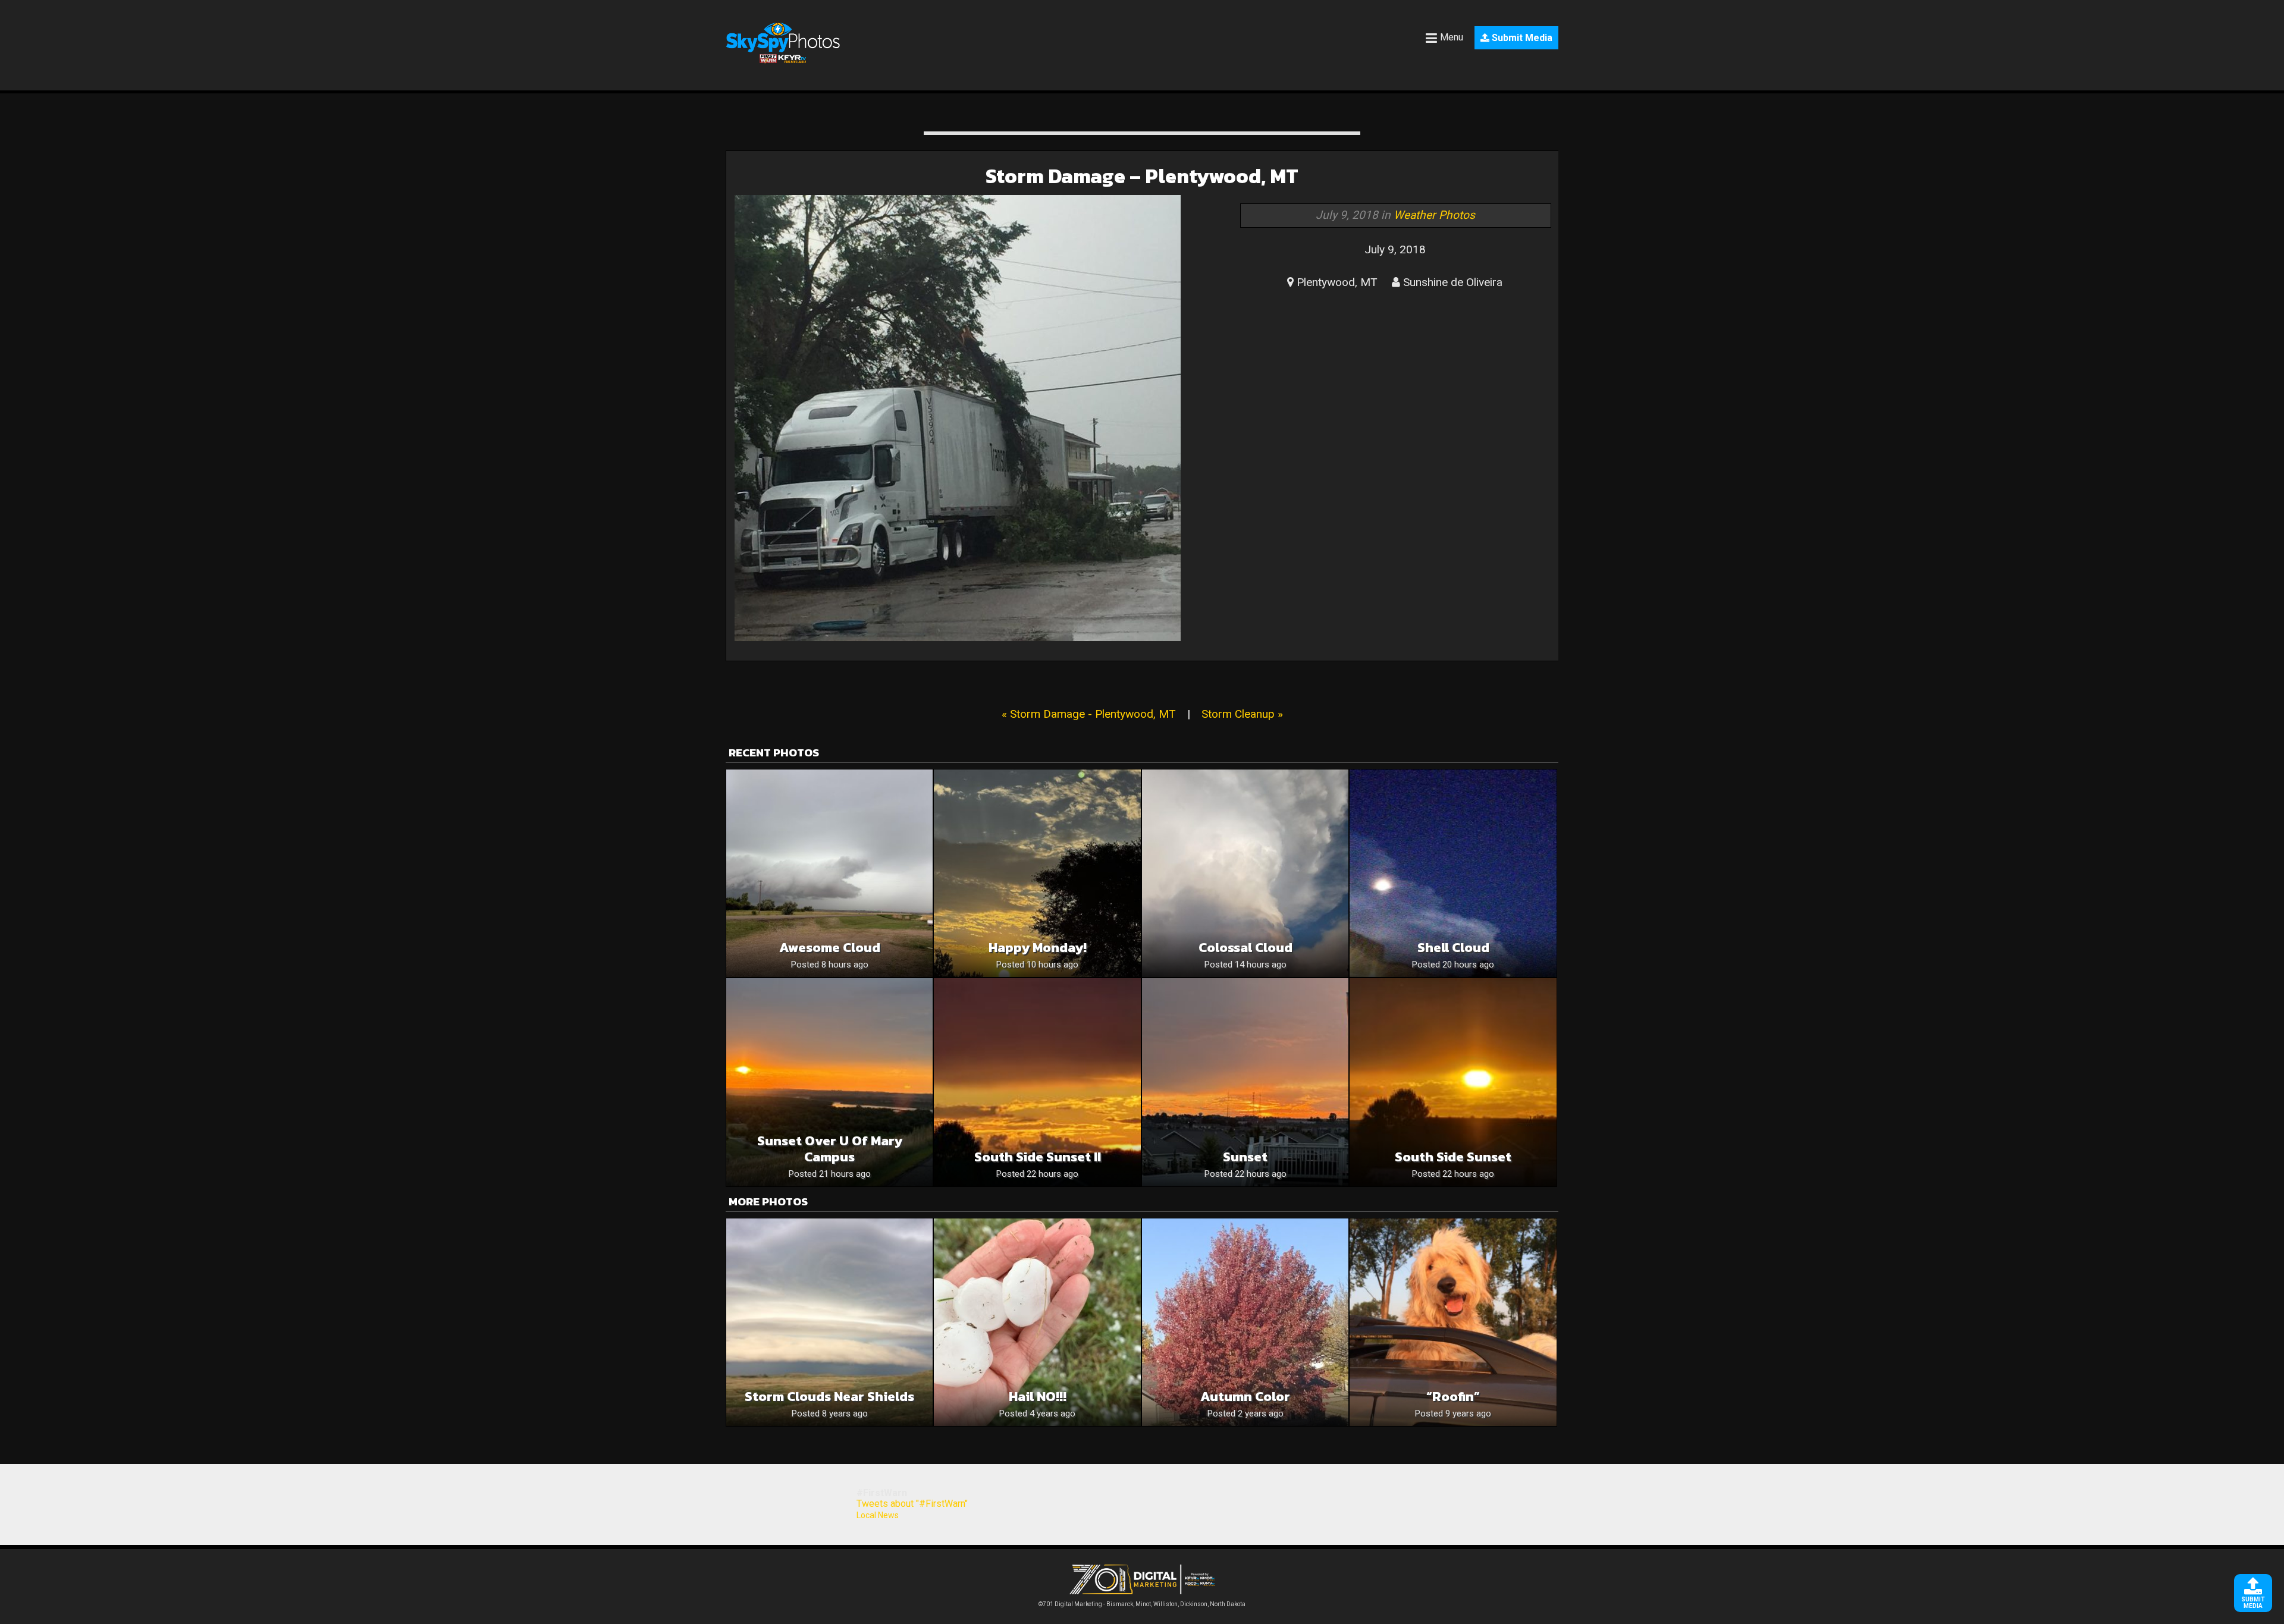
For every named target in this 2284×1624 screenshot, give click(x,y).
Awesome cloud (830, 948)
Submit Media (1521, 38)
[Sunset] (1245, 1082)
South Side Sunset (1453, 1157)
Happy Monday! (1038, 948)
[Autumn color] (1245, 1322)
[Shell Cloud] (1453, 873)
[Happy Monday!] (1037, 873)
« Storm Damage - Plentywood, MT (1089, 714)
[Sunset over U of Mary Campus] (829, 1082)
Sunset (1245, 1157)
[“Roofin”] (1453, 1322)
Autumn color (1245, 1397)
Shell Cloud (1453, 948)
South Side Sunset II (1038, 1157)
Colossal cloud (1245, 948)
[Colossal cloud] (1245, 873)
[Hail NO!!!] (1037, 1322)
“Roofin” (1453, 1397)
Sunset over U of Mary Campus (830, 1149)
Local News (878, 1515)
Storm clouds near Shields (829, 1397)
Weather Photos (1434, 215)
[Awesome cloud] (829, 873)
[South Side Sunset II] (1037, 1082)
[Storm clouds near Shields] (829, 1322)
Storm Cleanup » (1242, 714)
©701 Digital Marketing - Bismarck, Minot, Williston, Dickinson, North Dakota (1142, 1604)
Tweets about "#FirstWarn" (912, 1504)
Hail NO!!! (1038, 1397)
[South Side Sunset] (1453, 1082)
